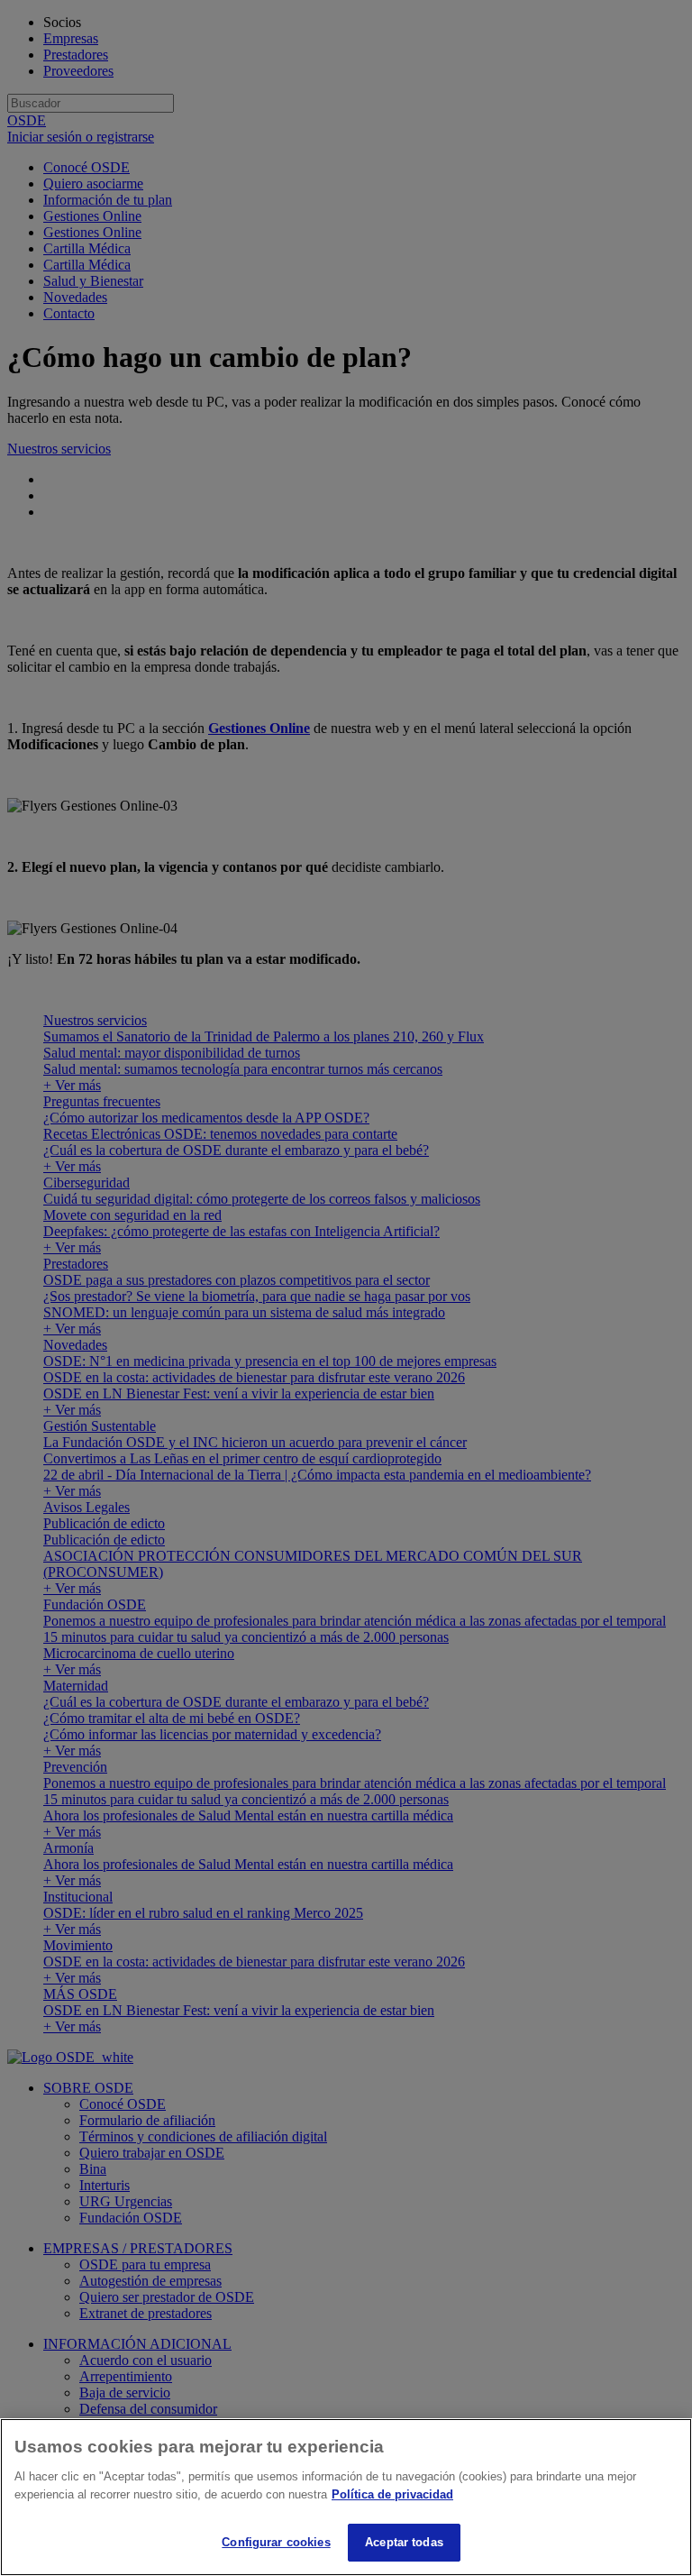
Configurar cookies (276, 2542)
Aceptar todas (404, 2542)
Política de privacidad (392, 2494)
